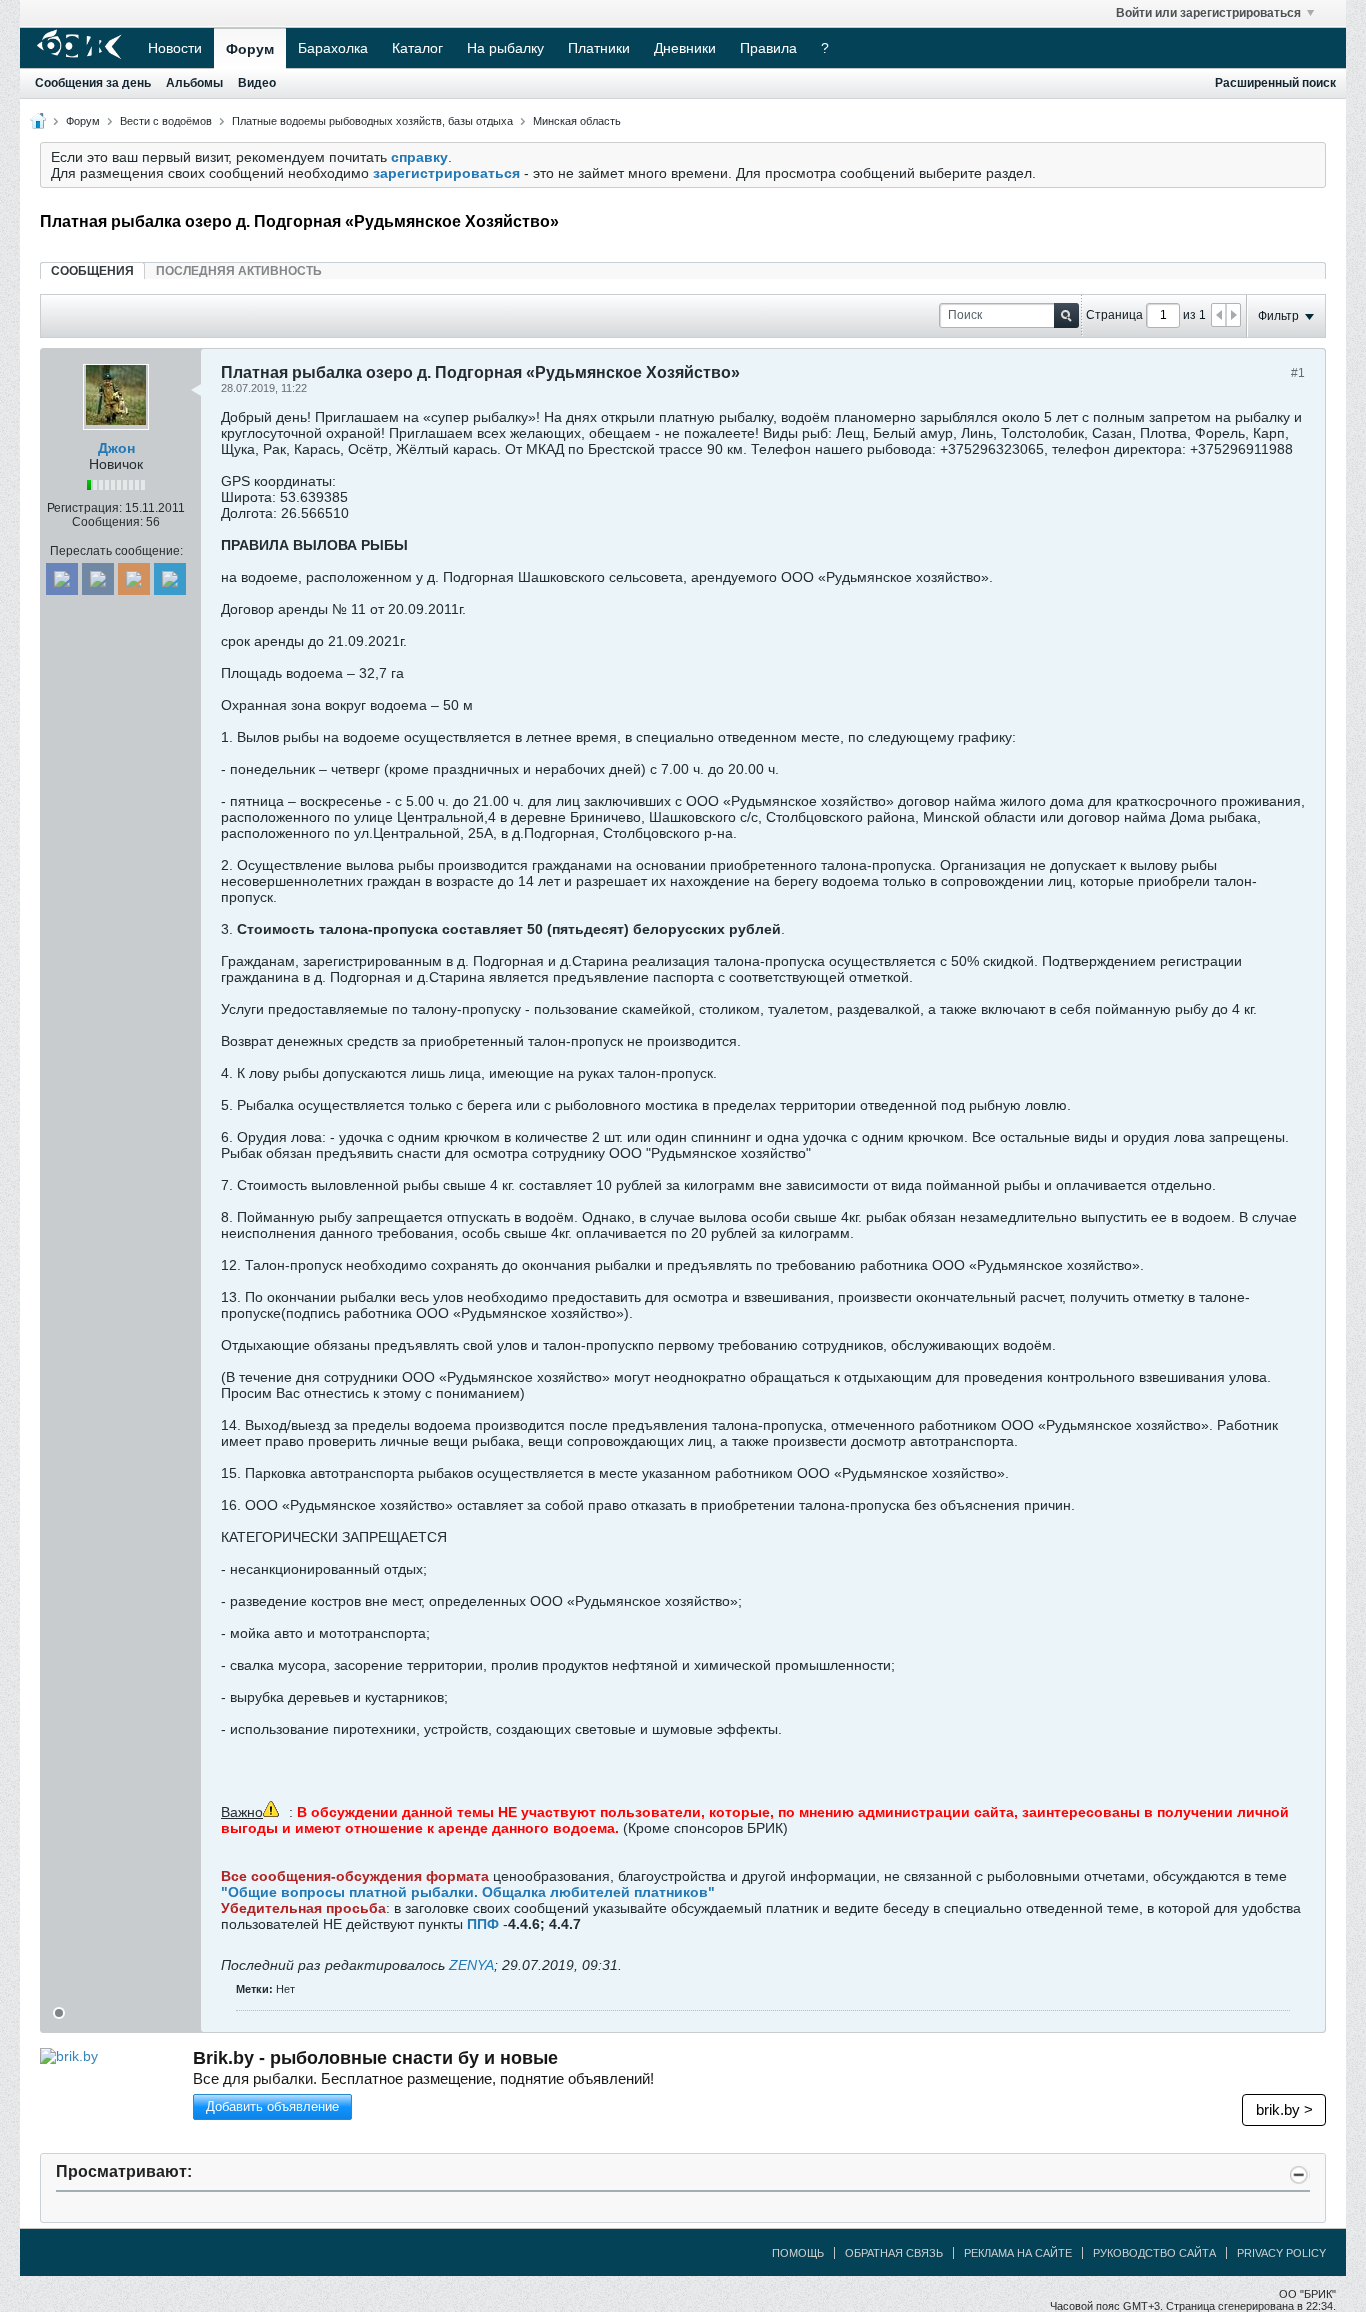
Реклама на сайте (1018, 2253)
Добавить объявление (272, 2106)
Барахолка (333, 48)
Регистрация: (84, 508)
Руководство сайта (1154, 2253)
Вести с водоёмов (166, 121)
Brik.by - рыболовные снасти (375, 2058)
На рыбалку (505, 48)
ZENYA (471, 1965)
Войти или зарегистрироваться (1208, 13)
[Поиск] (1066, 315)
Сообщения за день (93, 83)
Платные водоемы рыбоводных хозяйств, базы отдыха (372, 121)
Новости (175, 48)
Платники (599, 48)
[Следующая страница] (1233, 315)
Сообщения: (107, 522)
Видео (257, 83)
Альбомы (194, 83)
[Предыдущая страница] (1219, 315)
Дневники (685, 48)
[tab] (92, 270)
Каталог (417, 48)
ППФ (481, 1924)
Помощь (798, 2253)
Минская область (577, 121)
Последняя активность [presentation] (239, 271)
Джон (116, 448)
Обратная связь (894, 2253)
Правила (768, 48)
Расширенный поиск (1275, 83)
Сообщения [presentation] (92, 271)
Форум (250, 49)
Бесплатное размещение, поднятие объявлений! (423, 2078)
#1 (1298, 373)
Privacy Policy (1281, 2253)
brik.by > (1284, 2109)
